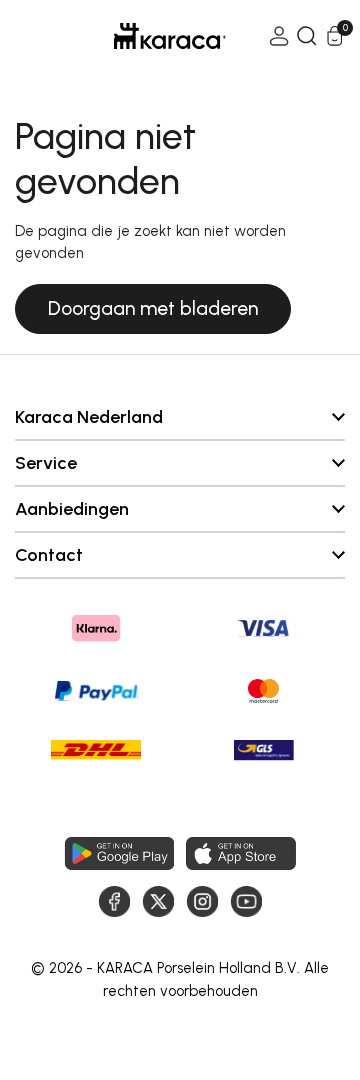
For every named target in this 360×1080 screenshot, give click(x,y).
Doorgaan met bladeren (153, 308)
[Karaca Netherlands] (142, 36)
